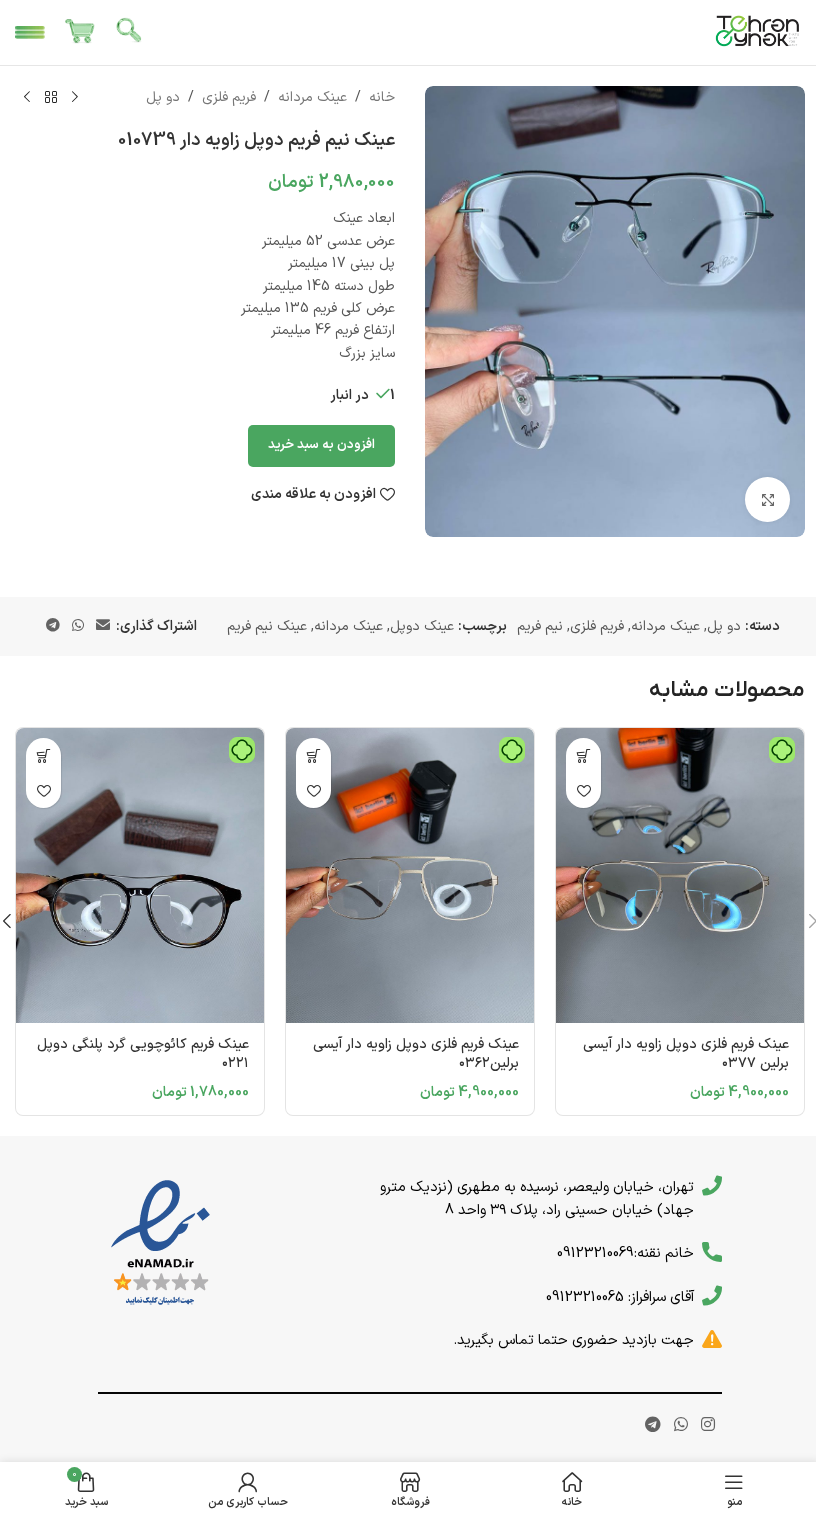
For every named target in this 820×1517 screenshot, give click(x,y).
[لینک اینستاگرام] (708, 1425)
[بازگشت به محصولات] (51, 98)
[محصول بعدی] (27, 98)
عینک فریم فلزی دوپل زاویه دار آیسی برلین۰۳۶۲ (416, 1054)
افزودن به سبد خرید (321, 445)
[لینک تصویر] (160, 1243)
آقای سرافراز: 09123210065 (620, 1297)
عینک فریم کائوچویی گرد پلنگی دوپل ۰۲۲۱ (143, 1054)
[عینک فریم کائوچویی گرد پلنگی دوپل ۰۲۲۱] (140, 875)
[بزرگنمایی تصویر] (767, 499)
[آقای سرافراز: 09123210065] (712, 1296)
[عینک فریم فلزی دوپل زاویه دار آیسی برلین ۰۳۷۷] (680, 875)
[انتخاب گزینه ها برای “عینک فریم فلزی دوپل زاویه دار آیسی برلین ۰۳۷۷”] (583, 755)
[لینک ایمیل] (103, 626)
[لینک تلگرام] (53, 626)
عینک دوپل (422, 626)
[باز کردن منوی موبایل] (30, 33)
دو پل (163, 97)
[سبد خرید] (80, 33)
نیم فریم (540, 626)
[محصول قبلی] (75, 98)
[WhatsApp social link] (78, 626)
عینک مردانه (312, 97)
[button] (313, 755)
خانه (382, 97)
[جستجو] (130, 33)
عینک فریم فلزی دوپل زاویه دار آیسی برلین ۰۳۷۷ (686, 1054)
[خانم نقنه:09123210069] (712, 1252)
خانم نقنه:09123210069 (625, 1253)
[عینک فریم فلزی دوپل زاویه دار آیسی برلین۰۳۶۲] (410, 875)
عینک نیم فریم (267, 626)
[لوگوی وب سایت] (758, 31)
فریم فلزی (229, 97)
